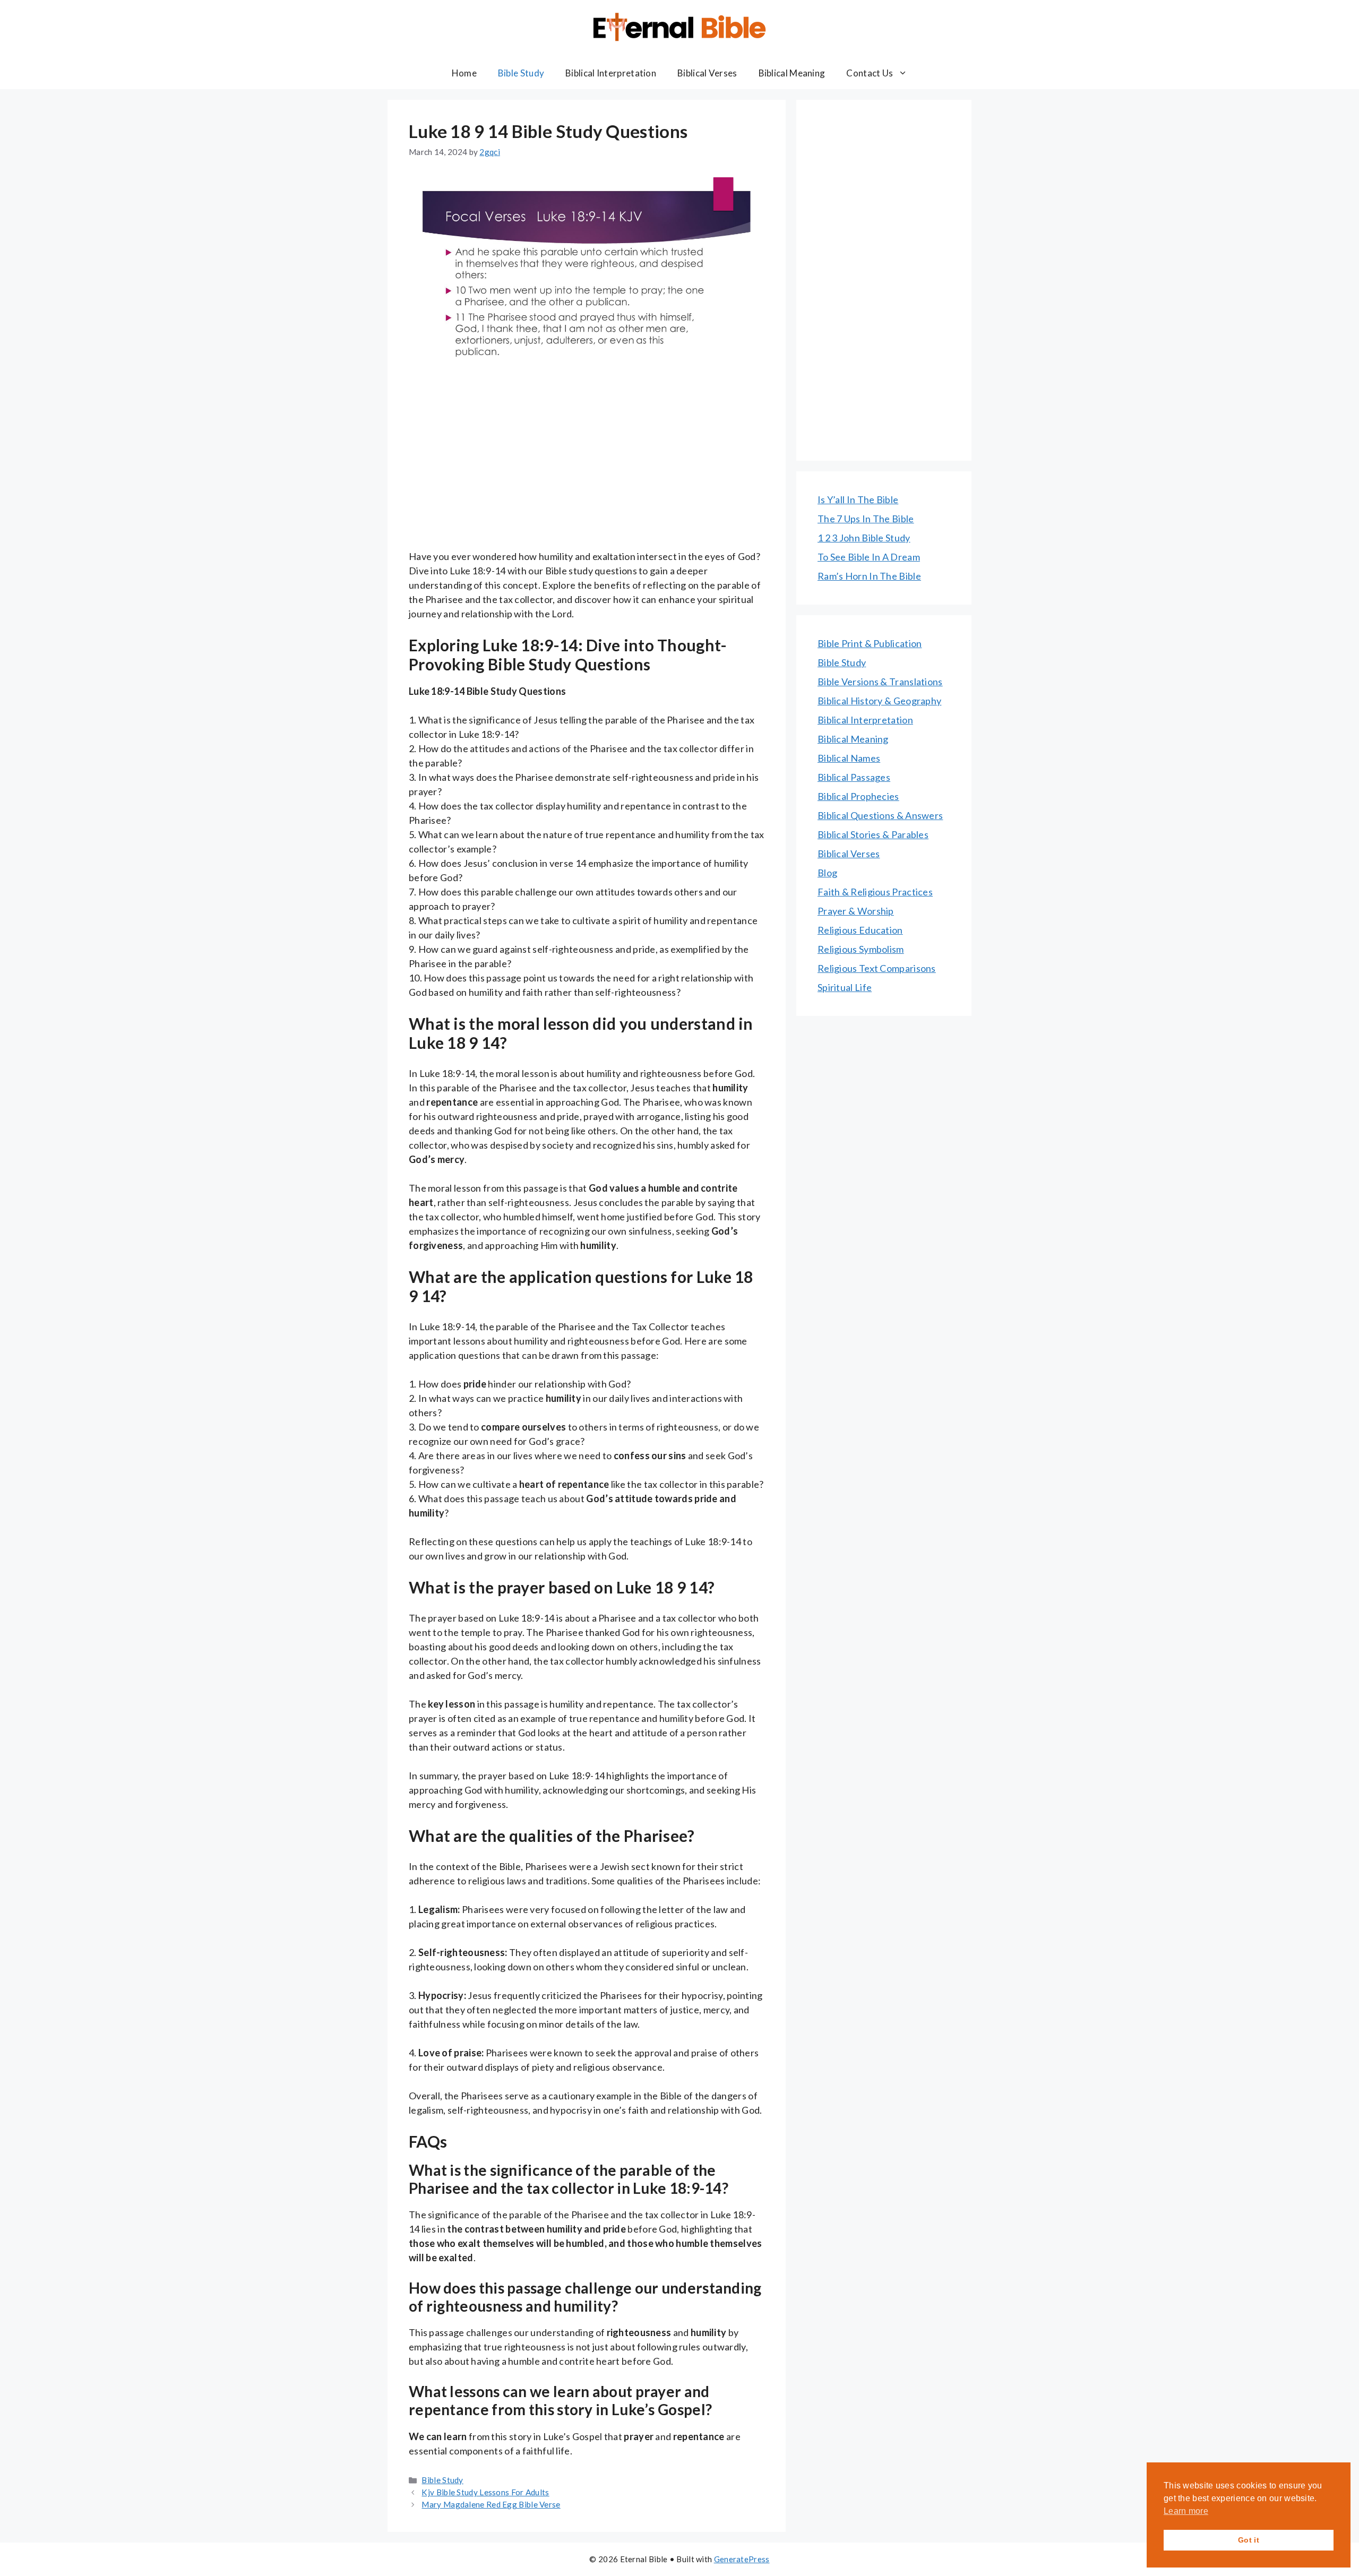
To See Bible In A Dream (869, 557)
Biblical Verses (707, 73)
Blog (827, 873)
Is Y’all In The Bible (858, 499)
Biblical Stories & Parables (873, 834)
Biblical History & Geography (879, 701)
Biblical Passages (854, 777)
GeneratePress (742, 2559)
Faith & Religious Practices (875, 892)
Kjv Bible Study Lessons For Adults (485, 2492)
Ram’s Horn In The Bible (869, 576)
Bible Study (521, 73)
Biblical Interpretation (611, 73)
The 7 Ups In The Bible (866, 519)
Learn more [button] (1186, 2511)
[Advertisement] (587, 471)
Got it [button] (1249, 2540)
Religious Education (860, 930)
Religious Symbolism (861, 949)
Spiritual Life (845, 987)
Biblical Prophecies (858, 796)
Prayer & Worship (856, 911)
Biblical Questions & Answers (880, 815)
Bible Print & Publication (870, 643)
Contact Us (870, 73)
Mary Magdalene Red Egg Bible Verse (491, 2504)
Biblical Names (849, 758)
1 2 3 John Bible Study (864, 538)
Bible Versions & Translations (880, 682)
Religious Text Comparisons (877, 968)
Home (464, 73)
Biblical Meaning (792, 73)
